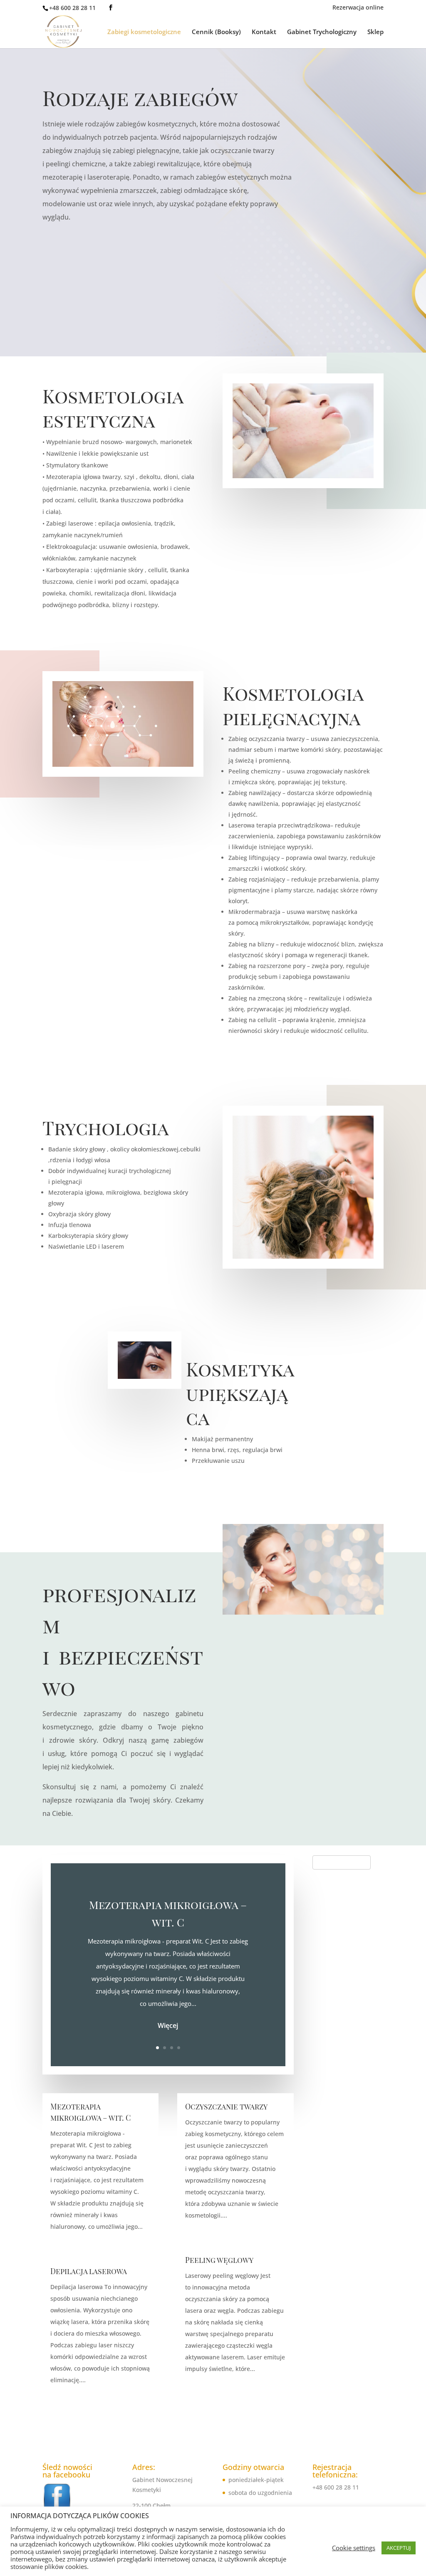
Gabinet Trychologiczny (322, 32)
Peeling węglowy (220, 2260)
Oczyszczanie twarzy (226, 2107)
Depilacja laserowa (89, 2271)
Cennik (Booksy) (216, 32)
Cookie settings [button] (354, 2548)
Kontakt (264, 32)
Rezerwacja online (358, 8)
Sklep (375, 32)
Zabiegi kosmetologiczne (144, 32)
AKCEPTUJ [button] (399, 2548)
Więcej (168, 2025)
